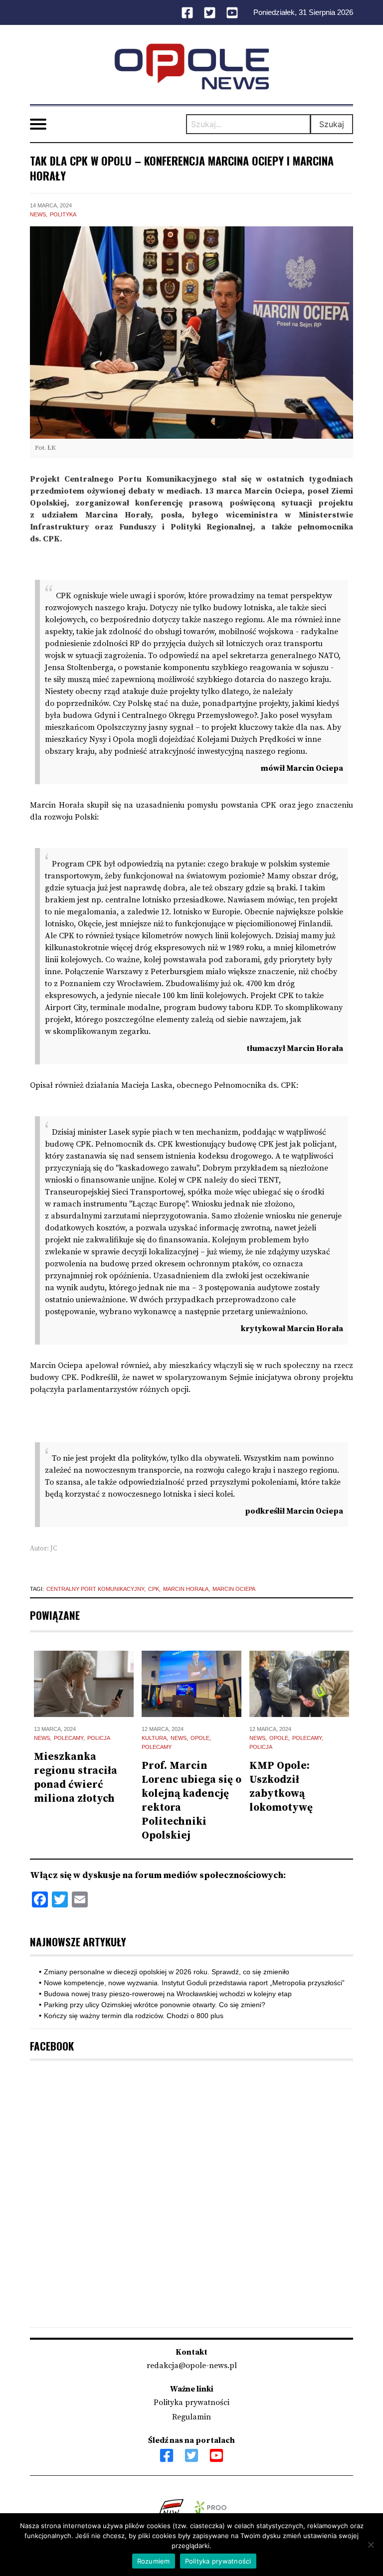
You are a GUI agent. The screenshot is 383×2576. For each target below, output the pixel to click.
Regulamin (191, 2417)
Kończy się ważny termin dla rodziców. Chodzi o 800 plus (134, 2016)
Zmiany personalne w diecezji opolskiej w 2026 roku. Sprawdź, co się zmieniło (167, 1972)
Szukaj (332, 124)
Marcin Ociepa (234, 1589)
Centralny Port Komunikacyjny (95, 1589)
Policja (99, 1738)
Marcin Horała (186, 1589)
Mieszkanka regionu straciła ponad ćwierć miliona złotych (76, 1778)
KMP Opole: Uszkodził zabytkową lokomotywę (281, 1787)
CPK (154, 1589)
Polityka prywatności (191, 2403)
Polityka (63, 214)
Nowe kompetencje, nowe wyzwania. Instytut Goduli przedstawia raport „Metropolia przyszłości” (194, 1983)
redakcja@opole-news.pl (192, 2366)
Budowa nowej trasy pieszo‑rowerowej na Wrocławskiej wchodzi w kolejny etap (168, 1994)
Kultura (154, 1738)
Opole (200, 1738)
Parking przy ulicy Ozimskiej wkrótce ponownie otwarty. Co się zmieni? (155, 2005)
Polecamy (69, 1738)
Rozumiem (154, 2561)
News (38, 214)
